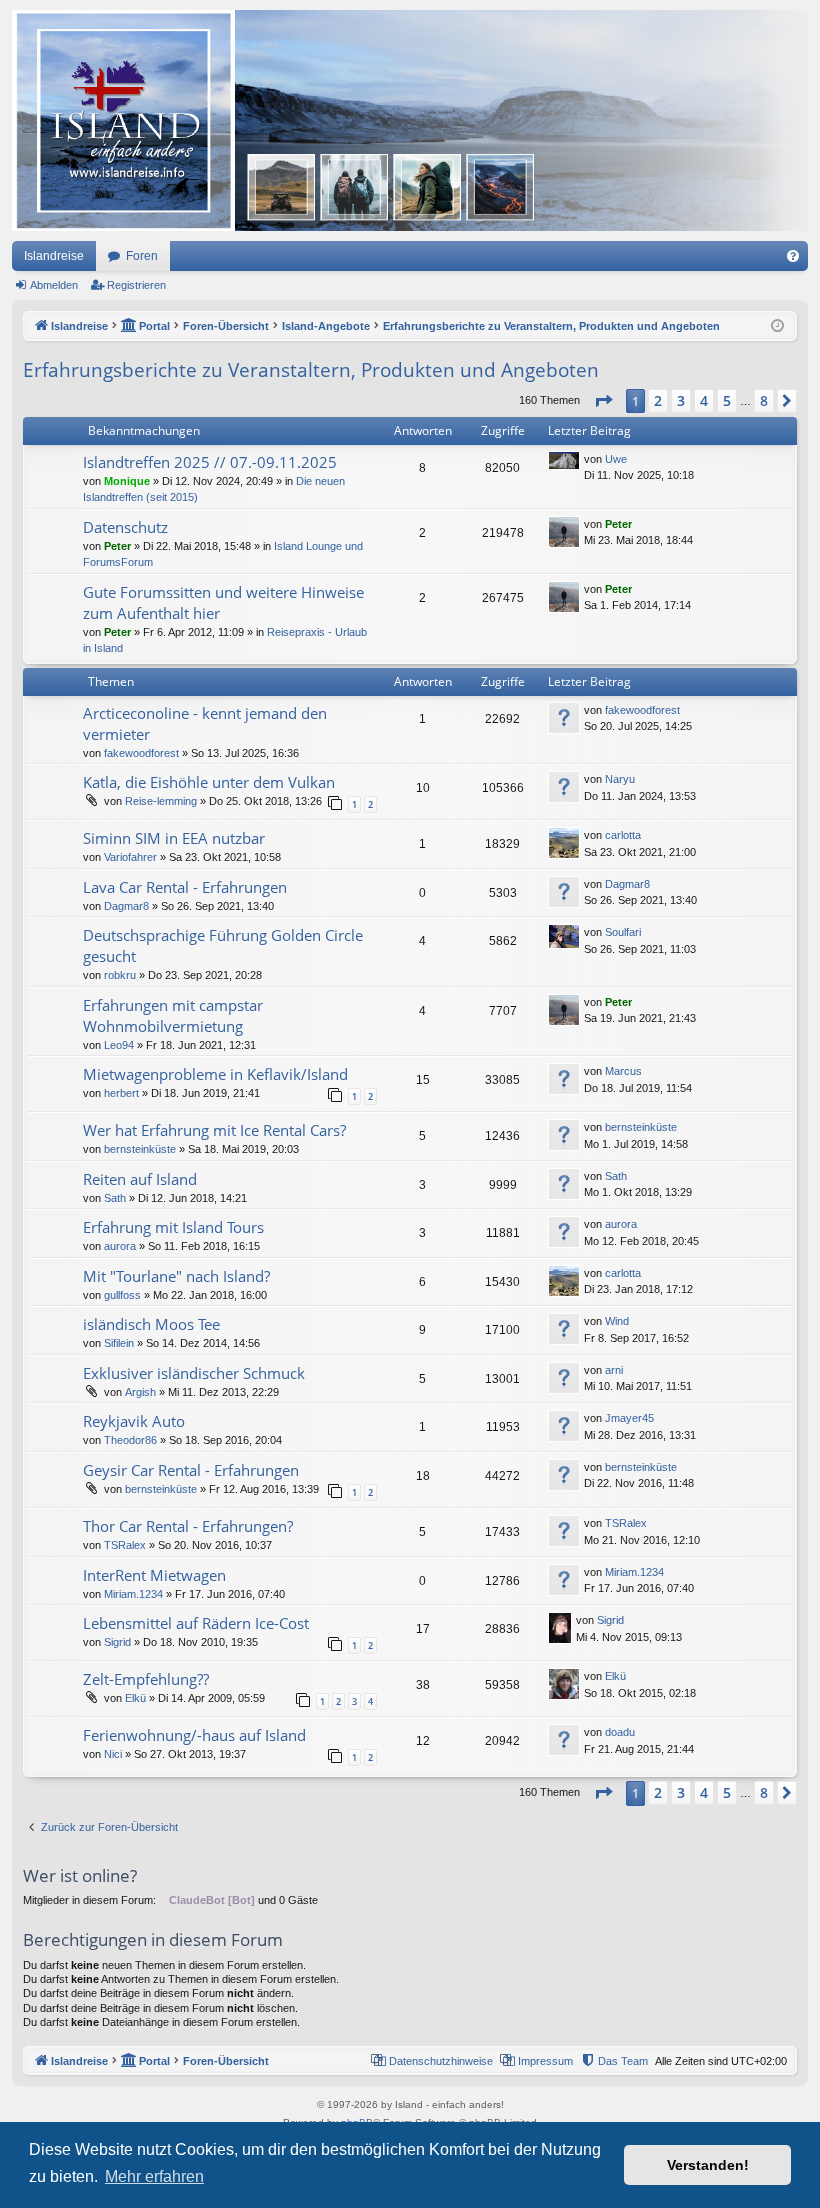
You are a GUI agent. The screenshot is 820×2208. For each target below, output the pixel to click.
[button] (603, 401)
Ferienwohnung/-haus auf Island (194, 1735)
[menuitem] (793, 256)
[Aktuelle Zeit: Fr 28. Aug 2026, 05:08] (777, 326)
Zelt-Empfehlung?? (146, 1679)
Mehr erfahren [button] (154, 2176)
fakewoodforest (141, 753)
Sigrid (117, 1642)
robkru (120, 975)
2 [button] (658, 400)
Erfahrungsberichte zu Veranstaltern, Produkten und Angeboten (311, 370)
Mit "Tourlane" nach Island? (176, 1276)
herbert (121, 1093)
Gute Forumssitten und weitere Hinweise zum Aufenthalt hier (223, 602)
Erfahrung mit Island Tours (173, 1227)
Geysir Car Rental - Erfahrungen (191, 1470)
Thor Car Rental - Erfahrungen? (188, 1526)
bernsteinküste (140, 1149)
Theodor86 (130, 1440)
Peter (117, 546)
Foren (142, 256)
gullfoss (122, 1295)
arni (614, 1370)
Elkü (135, 1698)
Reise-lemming (161, 801)
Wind (617, 1321)
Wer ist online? (80, 1875)
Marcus (623, 1071)
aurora (120, 1246)
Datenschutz (125, 527)
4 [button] (704, 400)
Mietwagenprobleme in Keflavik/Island (215, 1074)
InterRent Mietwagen (154, 1575)
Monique (127, 481)
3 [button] (681, 400)
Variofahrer (130, 857)
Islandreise (54, 256)
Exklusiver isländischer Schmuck (194, 1373)
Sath (115, 1198)
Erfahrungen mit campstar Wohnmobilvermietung (173, 1015)
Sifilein (119, 1343)
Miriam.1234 (133, 1594)
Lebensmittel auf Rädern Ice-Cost (196, 1623)
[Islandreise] (410, 120)
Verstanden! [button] (708, 2165)
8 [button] (764, 400)
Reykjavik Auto (134, 1421)
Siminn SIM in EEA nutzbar (174, 838)
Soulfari (623, 932)
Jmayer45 (629, 1418)
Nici (113, 1754)
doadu (620, 1732)
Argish (140, 1392)
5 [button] (727, 400)
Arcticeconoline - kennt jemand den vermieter (205, 723)
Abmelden (54, 285)
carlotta (623, 835)
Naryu (620, 779)
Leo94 (119, 1045)
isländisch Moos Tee (151, 1324)
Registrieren (136, 285)
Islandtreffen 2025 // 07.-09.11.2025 (210, 462)
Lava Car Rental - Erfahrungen (185, 887)
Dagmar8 (126, 906)
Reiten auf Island (140, 1179)
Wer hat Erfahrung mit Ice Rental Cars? (214, 1130)
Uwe (616, 459)
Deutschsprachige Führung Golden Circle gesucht (223, 945)
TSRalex (125, 1545)
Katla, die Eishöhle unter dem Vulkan (209, 782)
